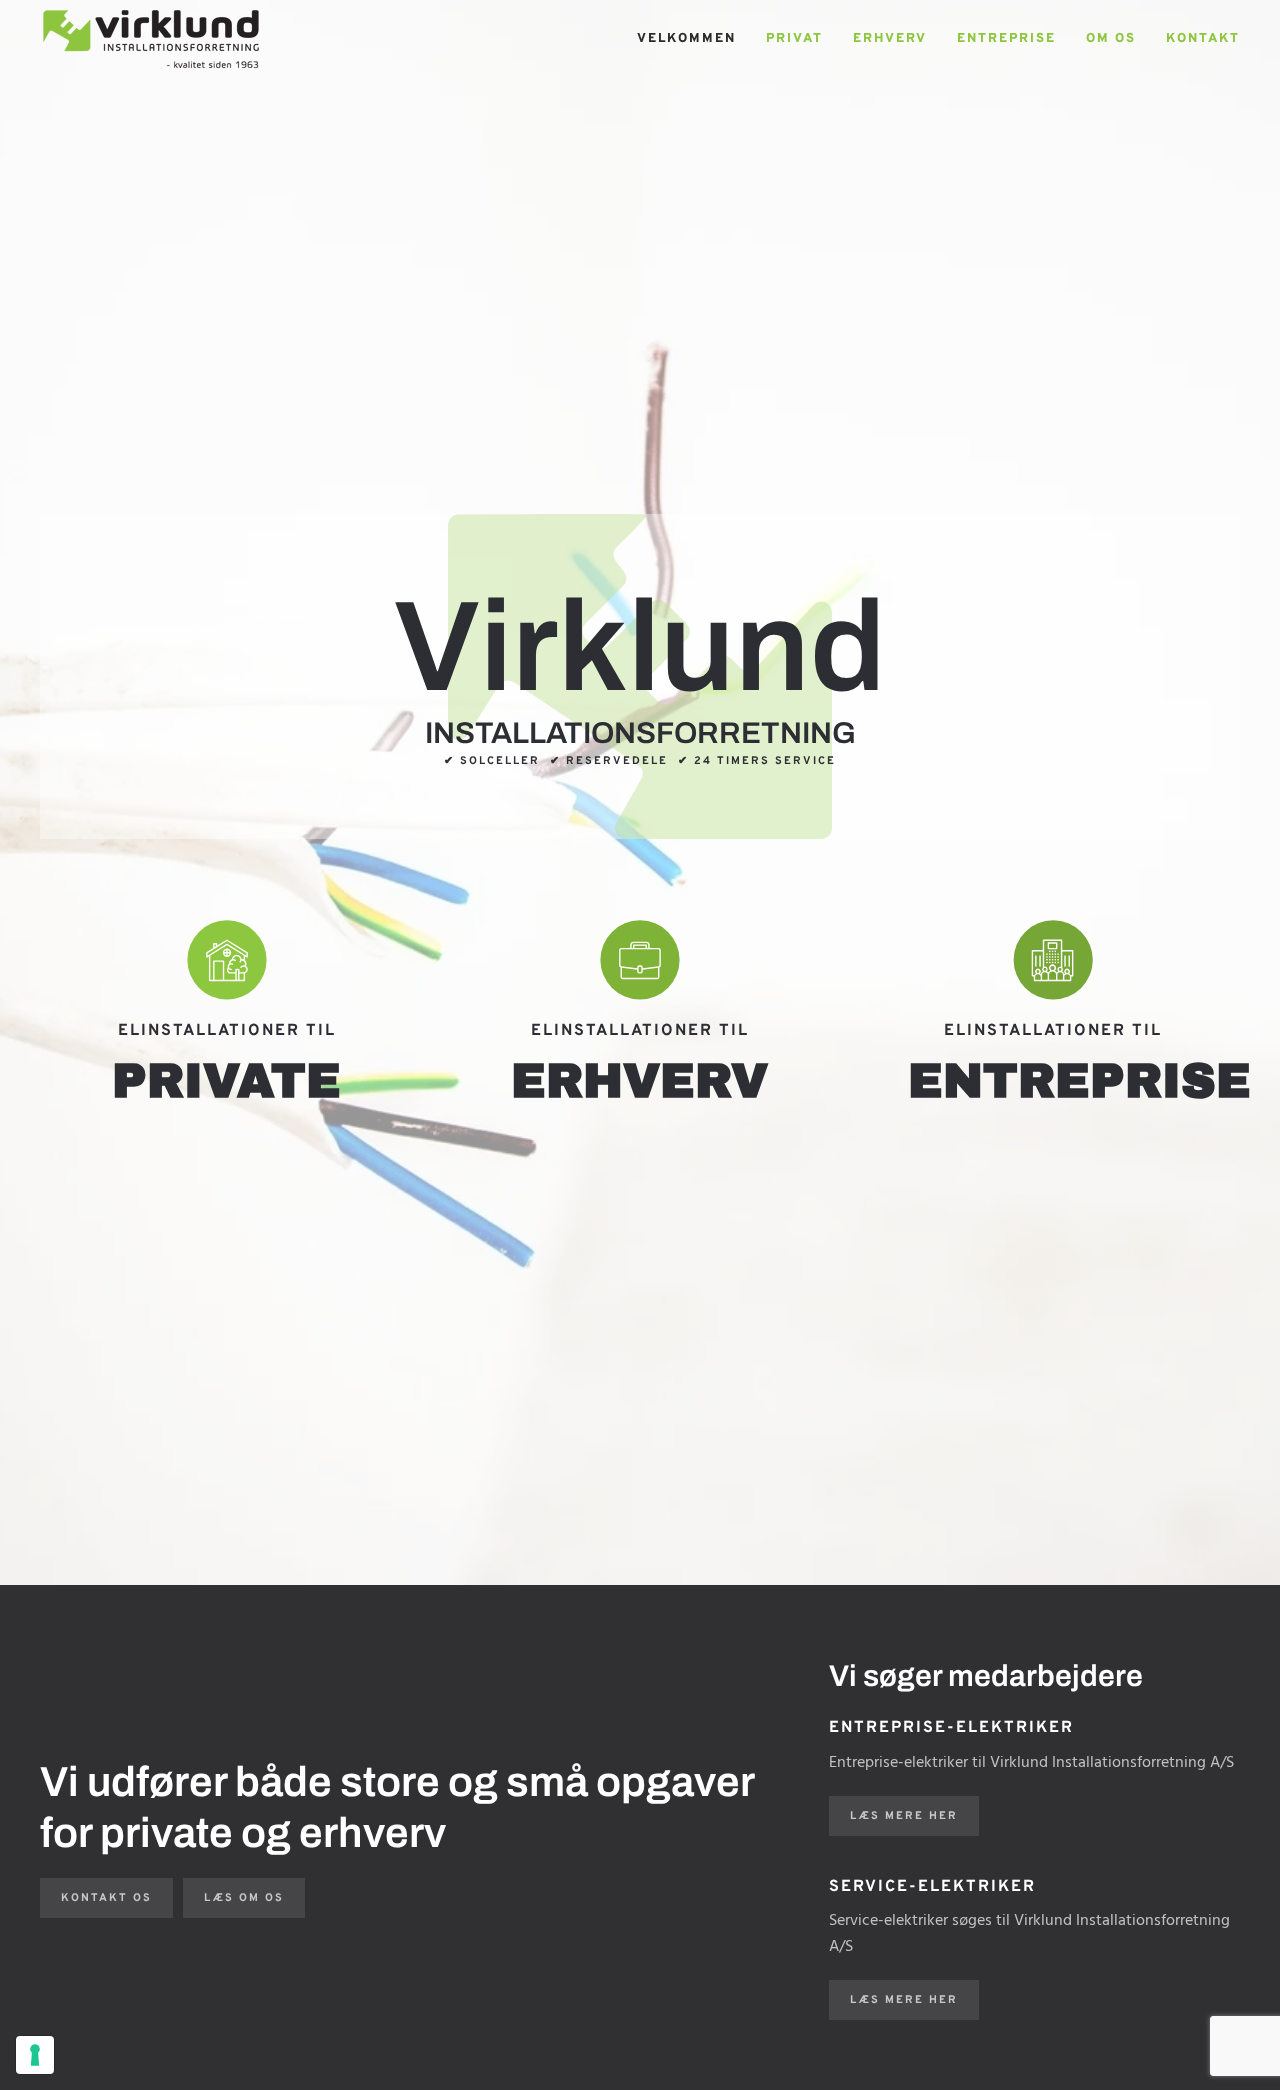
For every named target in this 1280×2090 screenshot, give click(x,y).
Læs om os (244, 1898)
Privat (794, 39)
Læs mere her (904, 1816)
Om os (1111, 39)
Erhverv (890, 39)
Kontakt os (106, 1898)
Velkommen (686, 39)
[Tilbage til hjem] (151, 40)
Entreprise (1006, 39)
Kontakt (1203, 39)
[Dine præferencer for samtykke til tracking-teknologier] (35, 2055)
